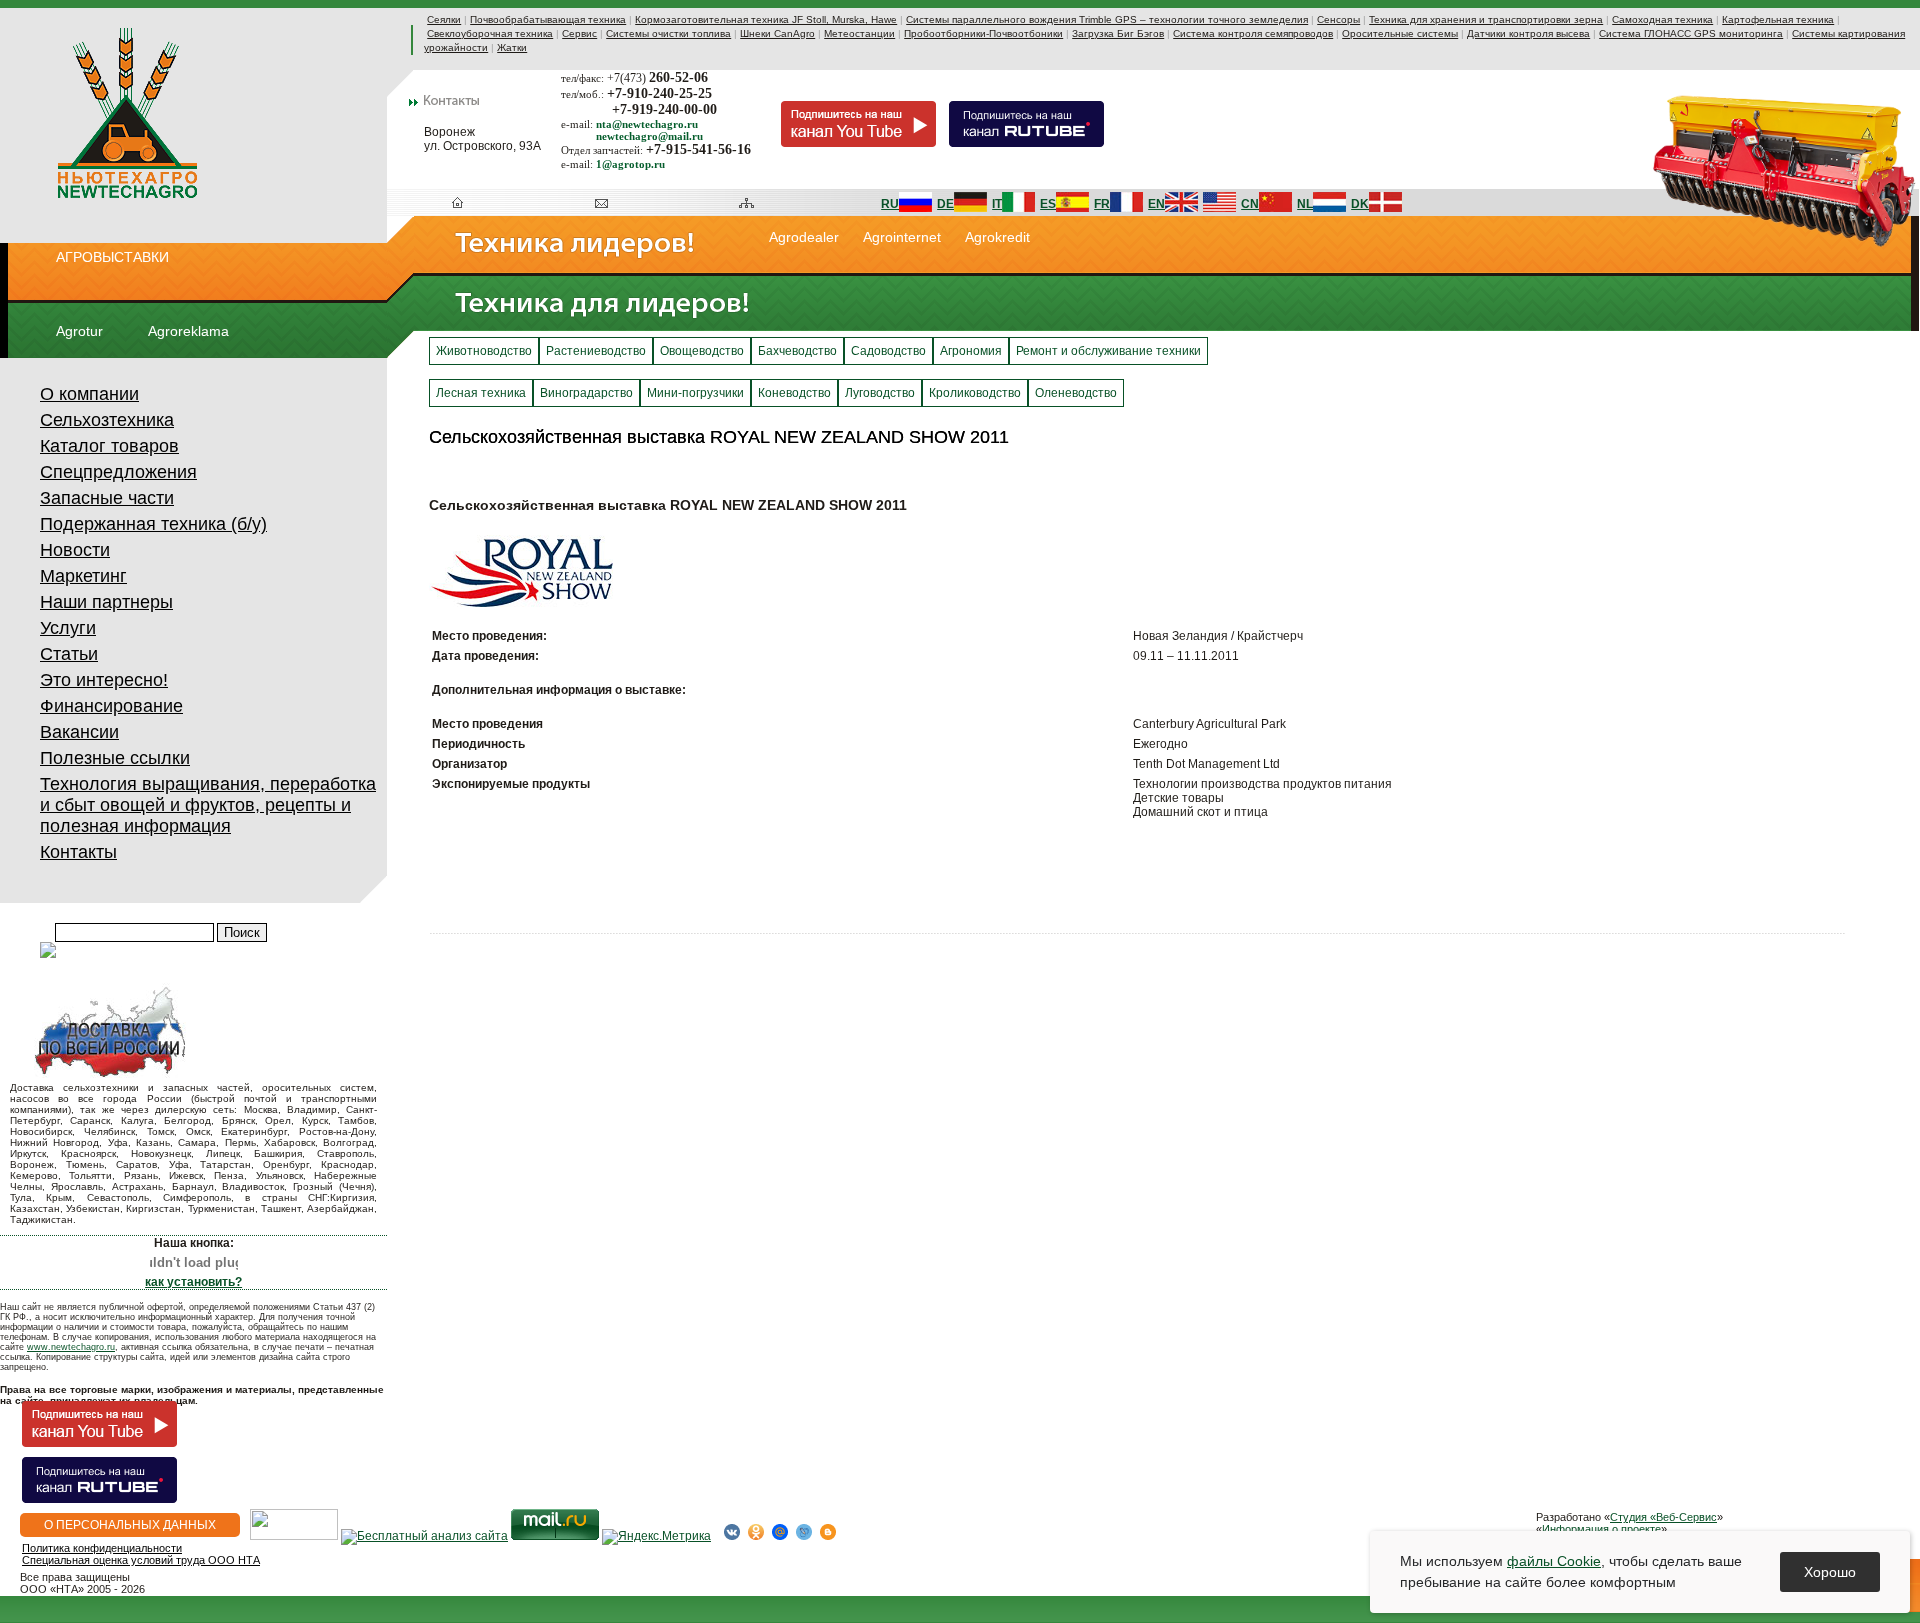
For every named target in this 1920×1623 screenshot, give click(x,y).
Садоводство (888, 351)
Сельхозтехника (107, 420)
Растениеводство (596, 351)
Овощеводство (702, 351)
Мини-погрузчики (695, 393)
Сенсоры (1338, 19)
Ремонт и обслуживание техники (1108, 351)
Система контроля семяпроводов (1253, 33)
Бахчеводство (797, 351)
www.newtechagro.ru (71, 1347)
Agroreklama (188, 331)
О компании (89, 394)
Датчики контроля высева (1528, 33)
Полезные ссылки (115, 758)
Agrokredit (997, 237)
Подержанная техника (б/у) (153, 524)
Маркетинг (83, 576)
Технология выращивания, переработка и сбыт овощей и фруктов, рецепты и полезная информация (208, 805)
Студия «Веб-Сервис (1663, 1517)
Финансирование (111, 706)
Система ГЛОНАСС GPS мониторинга (1691, 33)
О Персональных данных (130, 1525)
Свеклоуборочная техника (490, 33)
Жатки (512, 47)
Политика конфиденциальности (102, 1548)
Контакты (78, 852)
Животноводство (484, 351)
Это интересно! (104, 680)
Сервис (579, 33)
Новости (75, 550)
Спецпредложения (118, 472)
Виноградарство (586, 393)
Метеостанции (859, 33)
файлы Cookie (1554, 1561)
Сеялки (444, 19)
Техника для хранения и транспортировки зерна (1486, 19)
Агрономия (971, 351)
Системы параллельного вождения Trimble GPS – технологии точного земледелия (1107, 19)
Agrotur (79, 331)
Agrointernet (902, 237)
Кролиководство (975, 393)
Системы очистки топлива (668, 33)
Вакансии (79, 732)
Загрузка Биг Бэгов (1118, 33)
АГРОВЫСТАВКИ (112, 257)
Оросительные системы (1400, 33)
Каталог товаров (109, 446)
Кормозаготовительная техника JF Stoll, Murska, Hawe (766, 19)
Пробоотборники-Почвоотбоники (983, 33)
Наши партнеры (106, 602)
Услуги (68, 628)
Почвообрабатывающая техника (548, 19)
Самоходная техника (1662, 19)
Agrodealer (804, 237)
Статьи (69, 654)
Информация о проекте (1601, 1529)
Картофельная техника (1778, 19)
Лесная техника (481, 393)
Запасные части (107, 498)
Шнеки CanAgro (777, 33)
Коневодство (794, 393)
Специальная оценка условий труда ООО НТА (141, 1560)
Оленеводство (1076, 393)
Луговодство (880, 393)
